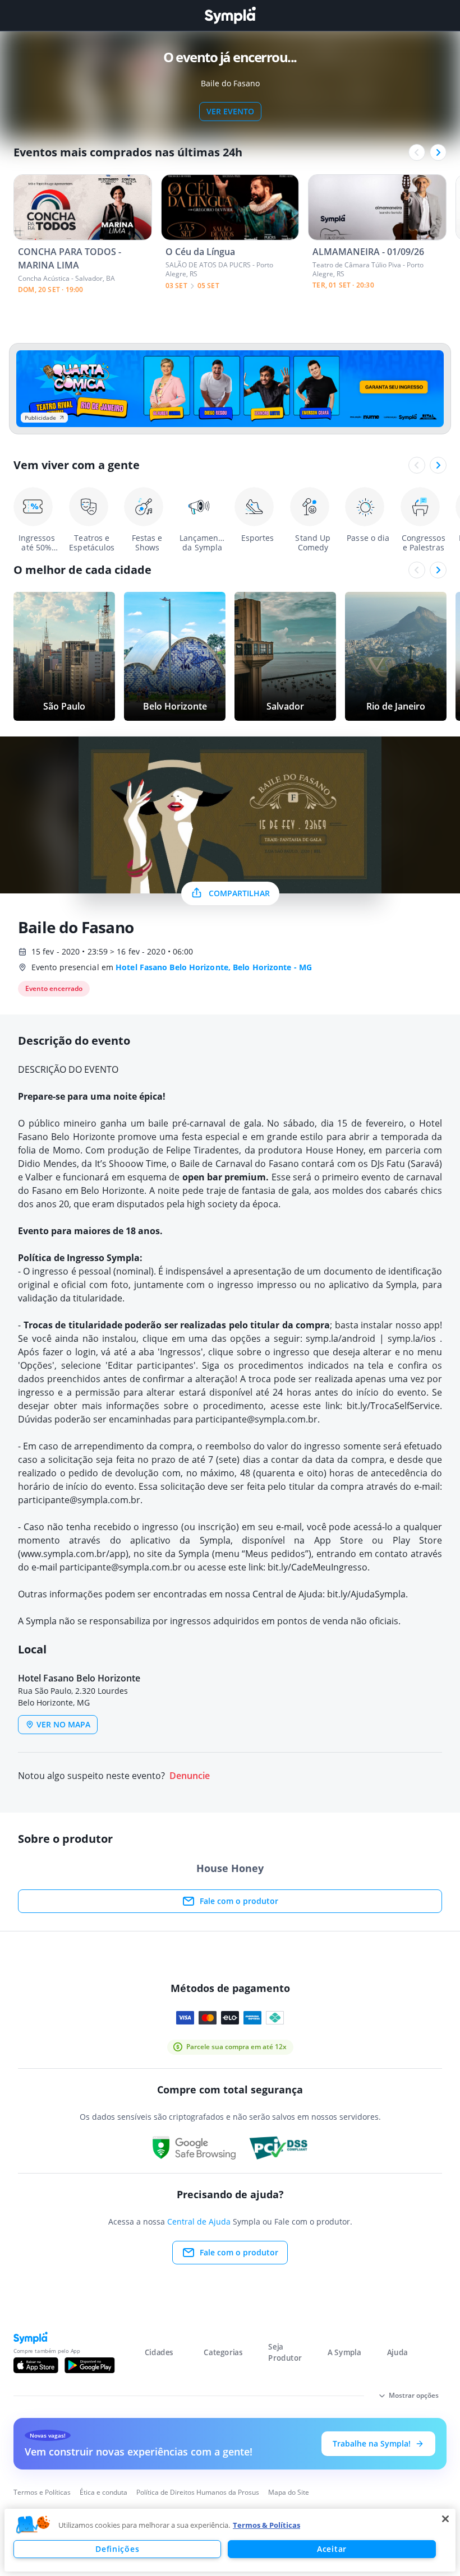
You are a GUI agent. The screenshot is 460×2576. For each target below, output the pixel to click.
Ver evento (230, 111)
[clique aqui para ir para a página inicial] (230, 15)
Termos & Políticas (266, 2525)
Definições (117, 2549)
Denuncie (190, 1776)
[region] (230, 2540)
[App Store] (36, 2365)
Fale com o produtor (239, 1901)
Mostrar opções (414, 2395)
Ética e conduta (104, 2492)
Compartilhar (239, 893)
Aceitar (332, 2549)
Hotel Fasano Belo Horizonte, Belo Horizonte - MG (214, 967)
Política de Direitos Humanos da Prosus (198, 2492)
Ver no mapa (63, 1724)
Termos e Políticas (42, 2492)
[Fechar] (445, 2519)
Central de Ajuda (199, 2221)
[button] (33, 2525)
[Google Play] (89, 2365)
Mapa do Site (289, 2492)
